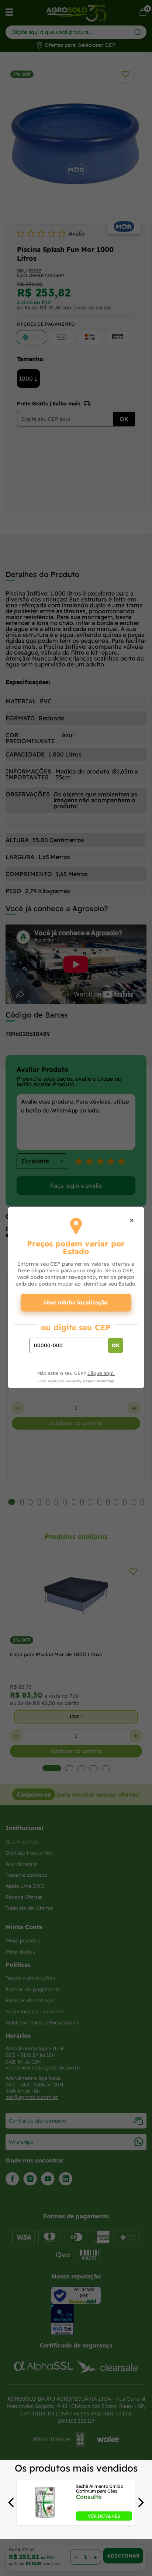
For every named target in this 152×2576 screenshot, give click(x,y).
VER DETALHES (104, 2516)
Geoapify (73, 1381)
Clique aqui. (101, 1373)
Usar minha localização (76, 1302)
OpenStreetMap (100, 1381)
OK (116, 1345)
